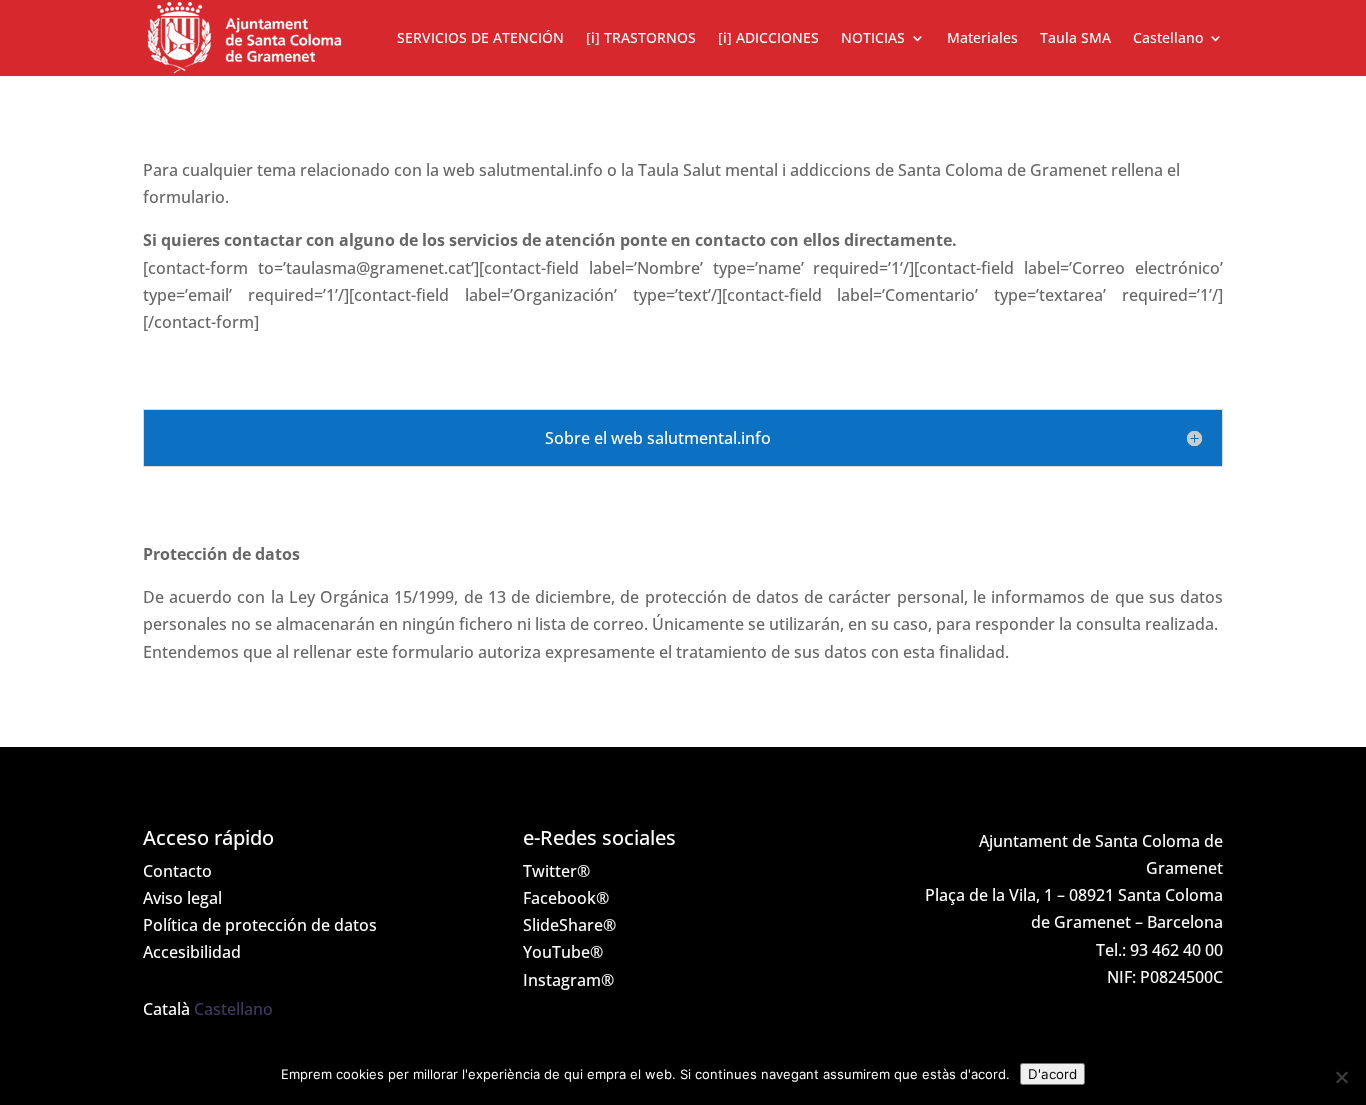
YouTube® (563, 952)
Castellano (233, 1009)
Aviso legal (182, 898)
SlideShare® (569, 925)
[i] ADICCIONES (768, 37)
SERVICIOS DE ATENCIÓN (480, 37)
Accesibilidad (192, 952)
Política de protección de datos (260, 925)
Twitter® (556, 871)
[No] (1341, 1077)
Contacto (177, 871)
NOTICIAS (873, 37)
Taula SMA (1075, 37)
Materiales (982, 37)
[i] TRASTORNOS (641, 37)
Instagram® (568, 980)
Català (166, 1009)
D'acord (1052, 1074)
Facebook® (566, 898)
